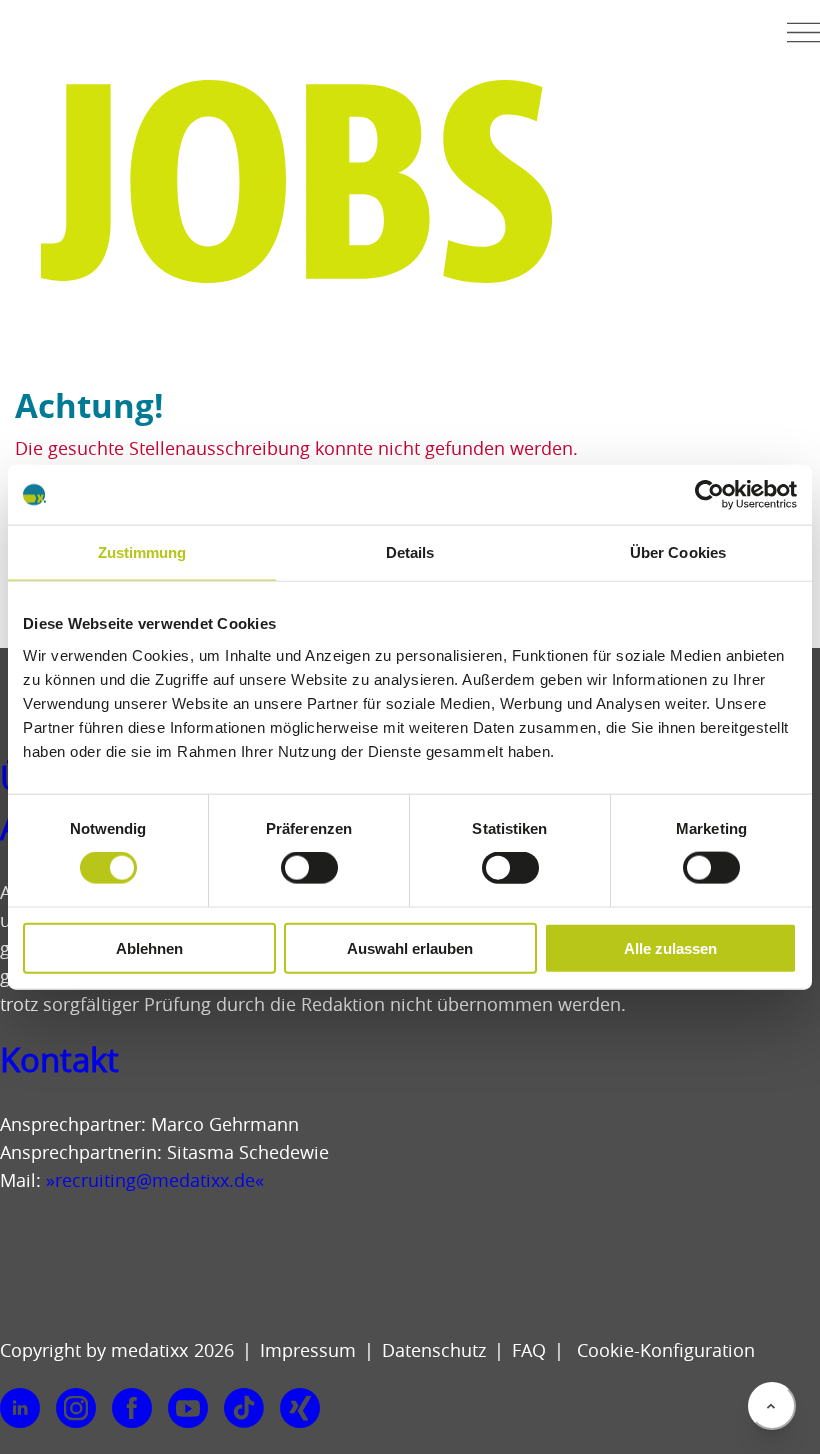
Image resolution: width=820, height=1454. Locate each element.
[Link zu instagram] (76, 1409)
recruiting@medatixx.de (155, 1180)
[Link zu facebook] (132, 1409)
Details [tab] (410, 552)
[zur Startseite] (76, 39)
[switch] (309, 868)
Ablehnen (149, 947)
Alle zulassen (670, 947)
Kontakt (59, 1060)
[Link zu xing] (300, 1409)
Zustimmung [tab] (142, 552)
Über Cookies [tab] (678, 552)
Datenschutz (434, 1350)
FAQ (529, 1350)
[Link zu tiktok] (244, 1409)
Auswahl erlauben (410, 947)
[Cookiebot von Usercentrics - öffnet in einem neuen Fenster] (709, 495)
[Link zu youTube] (188, 1409)
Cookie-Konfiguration (663, 1350)
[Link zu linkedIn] (20, 1409)
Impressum (308, 1350)
